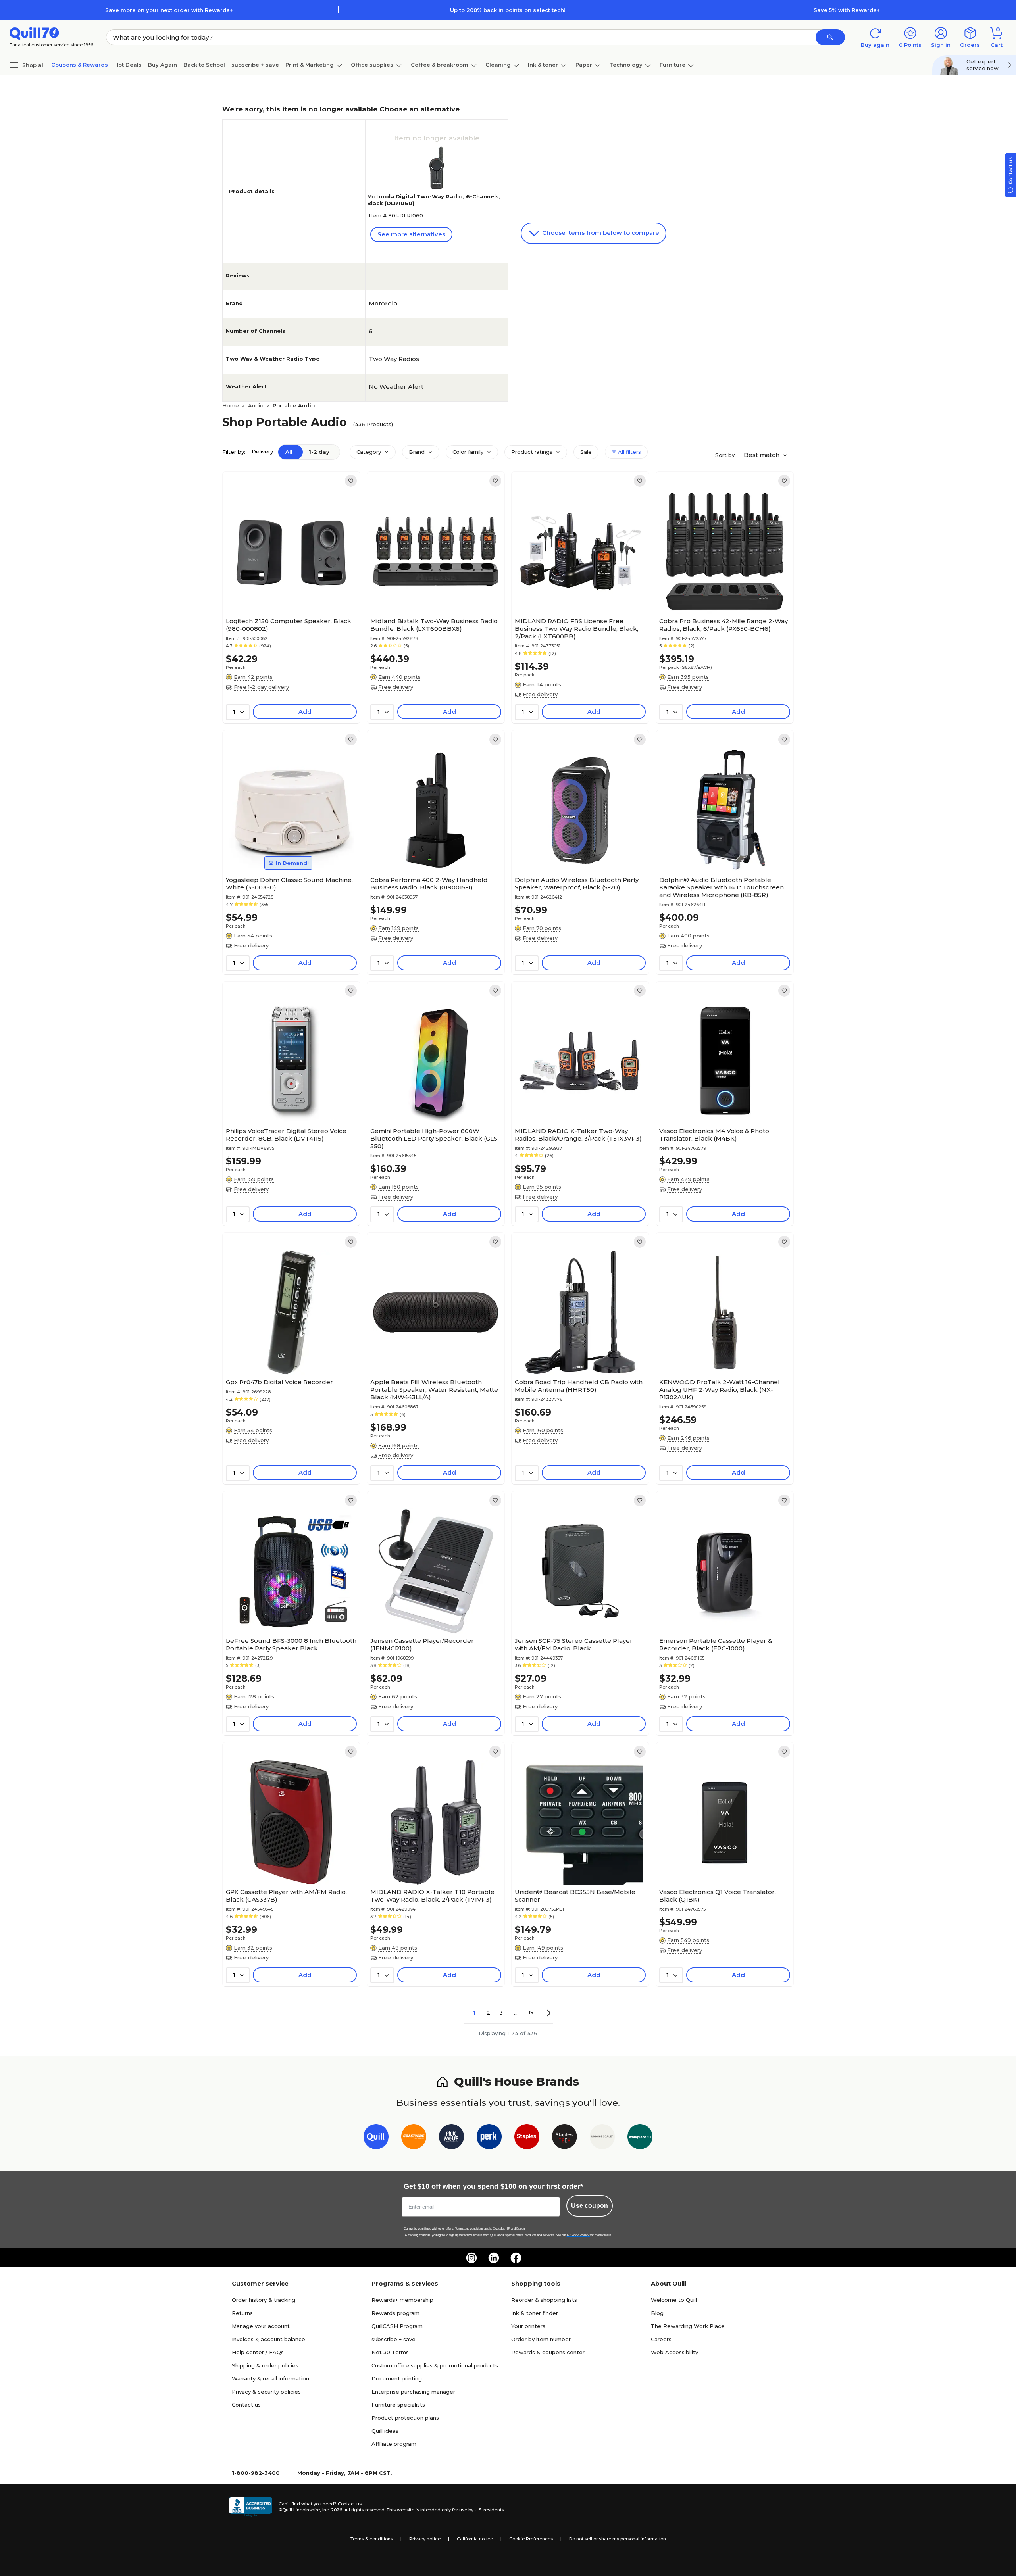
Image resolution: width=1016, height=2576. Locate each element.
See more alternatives (411, 234)
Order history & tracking (264, 2300)
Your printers (528, 2326)
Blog (657, 2313)
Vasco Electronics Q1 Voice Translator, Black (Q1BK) (718, 1896)
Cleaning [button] (498, 65)
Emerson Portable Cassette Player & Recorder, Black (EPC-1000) (716, 1644)
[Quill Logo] (34, 33)
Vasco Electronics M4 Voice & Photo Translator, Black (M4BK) (714, 1135)
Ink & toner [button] (543, 65)
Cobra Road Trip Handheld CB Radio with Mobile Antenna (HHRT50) (579, 1386)
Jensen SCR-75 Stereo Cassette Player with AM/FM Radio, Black (574, 1644)
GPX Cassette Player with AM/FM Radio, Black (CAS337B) (286, 1896)
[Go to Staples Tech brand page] (565, 2138)
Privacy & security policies (266, 2392)
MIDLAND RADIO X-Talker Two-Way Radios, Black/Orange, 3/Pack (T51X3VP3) (578, 1135)
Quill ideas (385, 2431)
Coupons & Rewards (80, 65)
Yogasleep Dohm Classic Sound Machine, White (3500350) (289, 884)
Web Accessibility (674, 2352)
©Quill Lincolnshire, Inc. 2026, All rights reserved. (332, 2510)
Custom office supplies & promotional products (435, 2365)
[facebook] (516, 2258)
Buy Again (163, 65)
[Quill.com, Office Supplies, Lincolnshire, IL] (250, 2507)
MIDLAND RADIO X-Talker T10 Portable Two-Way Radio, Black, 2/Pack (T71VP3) (432, 1896)
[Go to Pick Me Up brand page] (451, 2138)
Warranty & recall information (270, 2378)
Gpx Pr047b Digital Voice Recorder (279, 1382)
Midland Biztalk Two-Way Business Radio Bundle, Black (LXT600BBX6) (434, 625)
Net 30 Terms (390, 2352)
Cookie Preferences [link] (531, 2539)
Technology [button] (626, 65)
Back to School (204, 65)
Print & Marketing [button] (310, 65)
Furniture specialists (398, 2405)
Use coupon (590, 2206)
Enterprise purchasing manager (413, 2392)
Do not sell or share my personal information (618, 2539)
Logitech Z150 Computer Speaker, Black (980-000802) (289, 625)
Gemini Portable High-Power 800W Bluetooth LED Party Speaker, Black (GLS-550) (435, 1138)
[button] (830, 37)
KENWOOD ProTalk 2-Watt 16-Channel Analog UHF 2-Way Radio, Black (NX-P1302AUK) (720, 1390)
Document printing (397, 2378)
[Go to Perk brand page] (489, 2138)
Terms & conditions (372, 2539)
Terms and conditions (469, 2229)
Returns (242, 2313)
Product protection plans (405, 2418)
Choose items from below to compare (600, 233)
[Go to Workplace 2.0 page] (640, 2138)
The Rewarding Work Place (688, 2326)
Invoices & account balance (268, 2339)
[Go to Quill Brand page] (376, 2138)
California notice (475, 2539)
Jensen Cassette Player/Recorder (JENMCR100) (422, 1644)
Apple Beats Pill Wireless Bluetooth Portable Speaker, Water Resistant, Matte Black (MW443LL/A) (434, 1390)
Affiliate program (394, 2444)
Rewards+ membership (402, 2300)
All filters (629, 452)
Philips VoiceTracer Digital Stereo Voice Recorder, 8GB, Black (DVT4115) (286, 1135)
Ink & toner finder (535, 2313)
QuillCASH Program (397, 2326)
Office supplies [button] (372, 65)
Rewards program (395, 2313)
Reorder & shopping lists (544, 2300)
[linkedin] (494, 2258)
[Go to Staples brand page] (527, 2138)
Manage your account (261, 2326)
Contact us (246, 2405)
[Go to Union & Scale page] (602, 2138)
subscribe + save (255, 65)
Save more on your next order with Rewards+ (169, 10)
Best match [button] (762, 455)
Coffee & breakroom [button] (440, 65)
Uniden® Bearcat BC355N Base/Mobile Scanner (575, 1896)
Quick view (288, 590)
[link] (351, 481)
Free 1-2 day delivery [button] (261, 687)
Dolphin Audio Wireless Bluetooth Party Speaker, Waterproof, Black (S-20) (577, 884)
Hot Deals (128, 65)
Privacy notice (425, 2539)
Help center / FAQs (258, 2352)
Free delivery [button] (396, 687)
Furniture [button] (673, 65)
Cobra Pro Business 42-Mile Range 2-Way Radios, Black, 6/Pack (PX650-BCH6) (724, 625)
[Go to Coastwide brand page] (414, 2138)
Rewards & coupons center (548, 2352)
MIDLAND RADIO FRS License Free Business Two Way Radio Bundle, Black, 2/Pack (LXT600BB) (576, 629)
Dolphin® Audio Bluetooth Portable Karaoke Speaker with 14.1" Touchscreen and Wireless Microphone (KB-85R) (722, 887)
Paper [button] (584, 65)
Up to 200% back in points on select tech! (508, 10)
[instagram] (471, 2258)
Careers (661, 2339)
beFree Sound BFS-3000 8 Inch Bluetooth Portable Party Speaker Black (291, 1644)
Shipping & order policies (265, 2365)
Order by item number (541, 2339)
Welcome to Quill (674, 2300)
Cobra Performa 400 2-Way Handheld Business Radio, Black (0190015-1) (429, 884)
